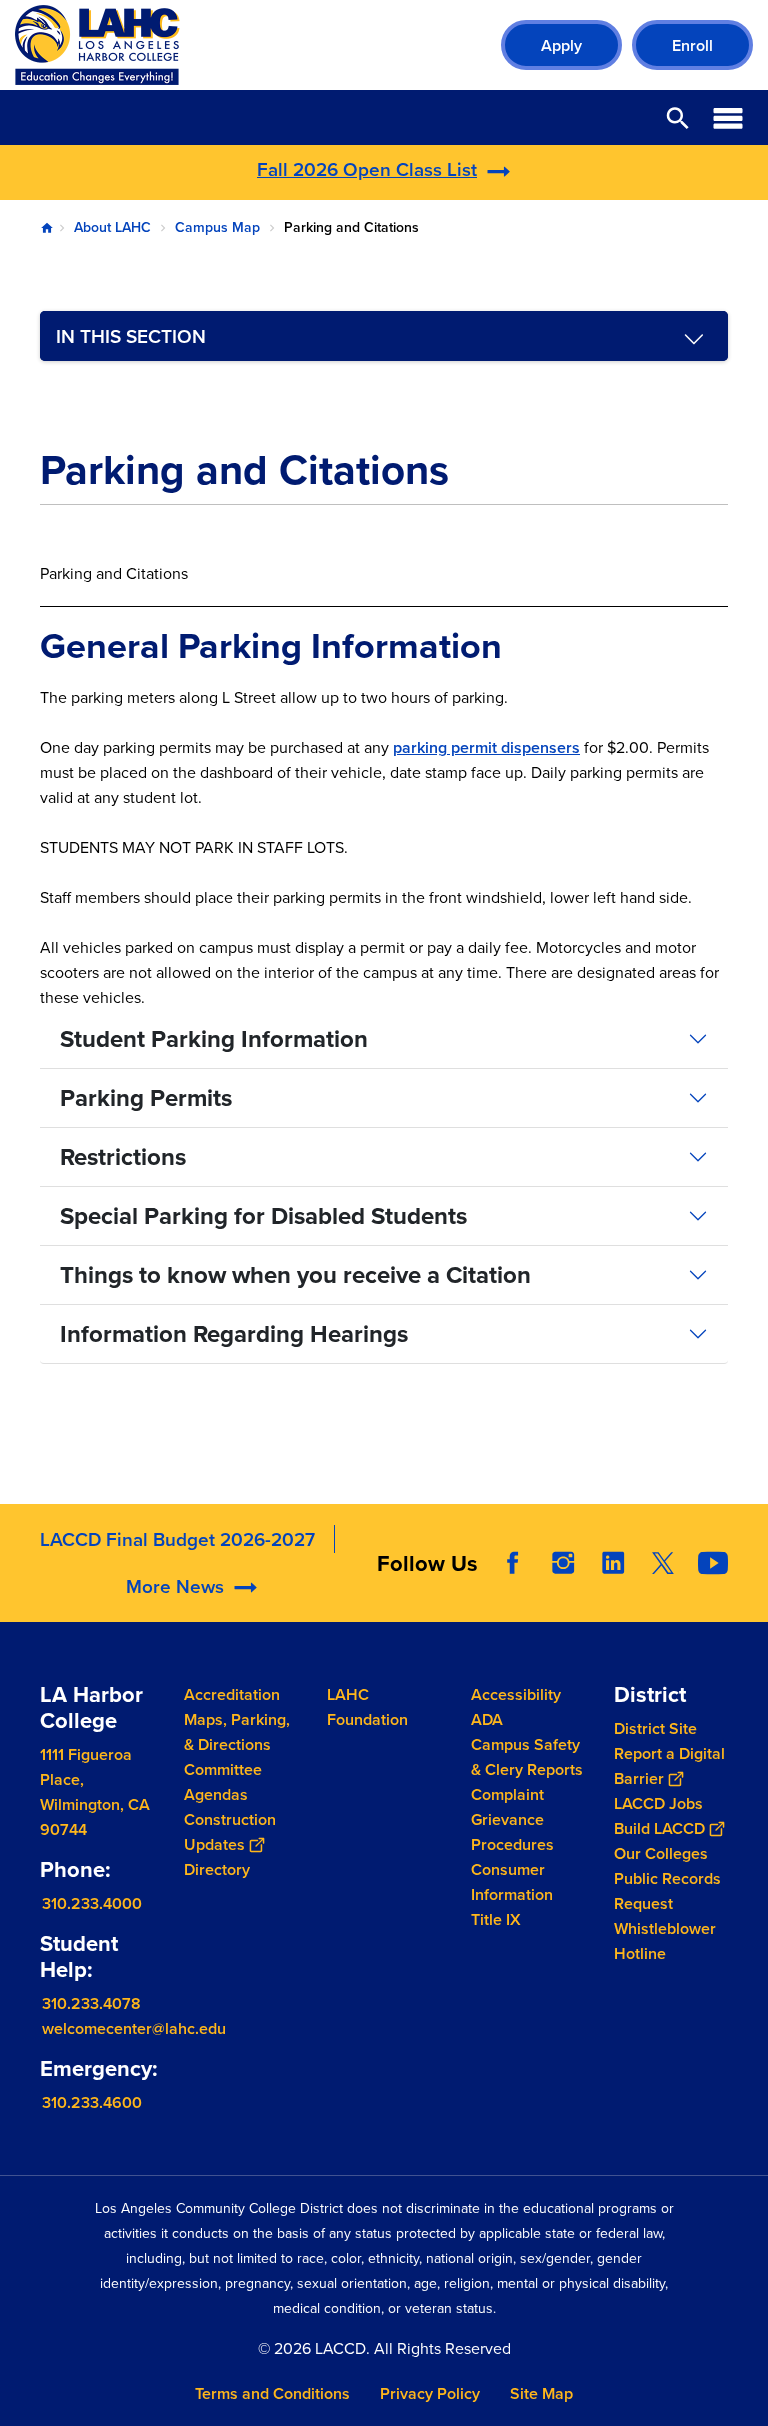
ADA (487, 1719)
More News (175, 1586)
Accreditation (232, 1694)
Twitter (663, 1563)
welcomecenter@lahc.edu (134, 2028)
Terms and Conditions (272, 2393)
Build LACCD (659, 1828)
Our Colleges (661, 1853)
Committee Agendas (223, 1782)
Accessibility (516, 1694)
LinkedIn (613, 1563)
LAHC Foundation (367, 1707)
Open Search (678, 117)
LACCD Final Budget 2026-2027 (177, 1539)
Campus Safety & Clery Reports (527, 1757)
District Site (655, 1728)
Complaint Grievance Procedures (512, 1819)
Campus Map (217, 227)
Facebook (513, 1563)
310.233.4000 (92, 1903)
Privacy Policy (430, 2393)
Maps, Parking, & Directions (237, 1732)
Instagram (563, 1563)
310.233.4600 (92, 2102)
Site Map (541, 2393)
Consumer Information (512, 1882)
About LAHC (112, 227)
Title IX (496, 1919)
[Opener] (748, 1602)
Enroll (692, 45)
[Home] (231, 45)
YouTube (713, 1563)
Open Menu (728, 117)
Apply (561, 45)
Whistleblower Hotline (665, 1941)
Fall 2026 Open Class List (367, 169)
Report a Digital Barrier (669, 1766)
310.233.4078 (91, 2003)
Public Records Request (667, 1891)
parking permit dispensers (486, 747)
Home (47, 228)
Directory (217, 1869)
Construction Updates (230, 1832)
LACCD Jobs (658, 1803)
